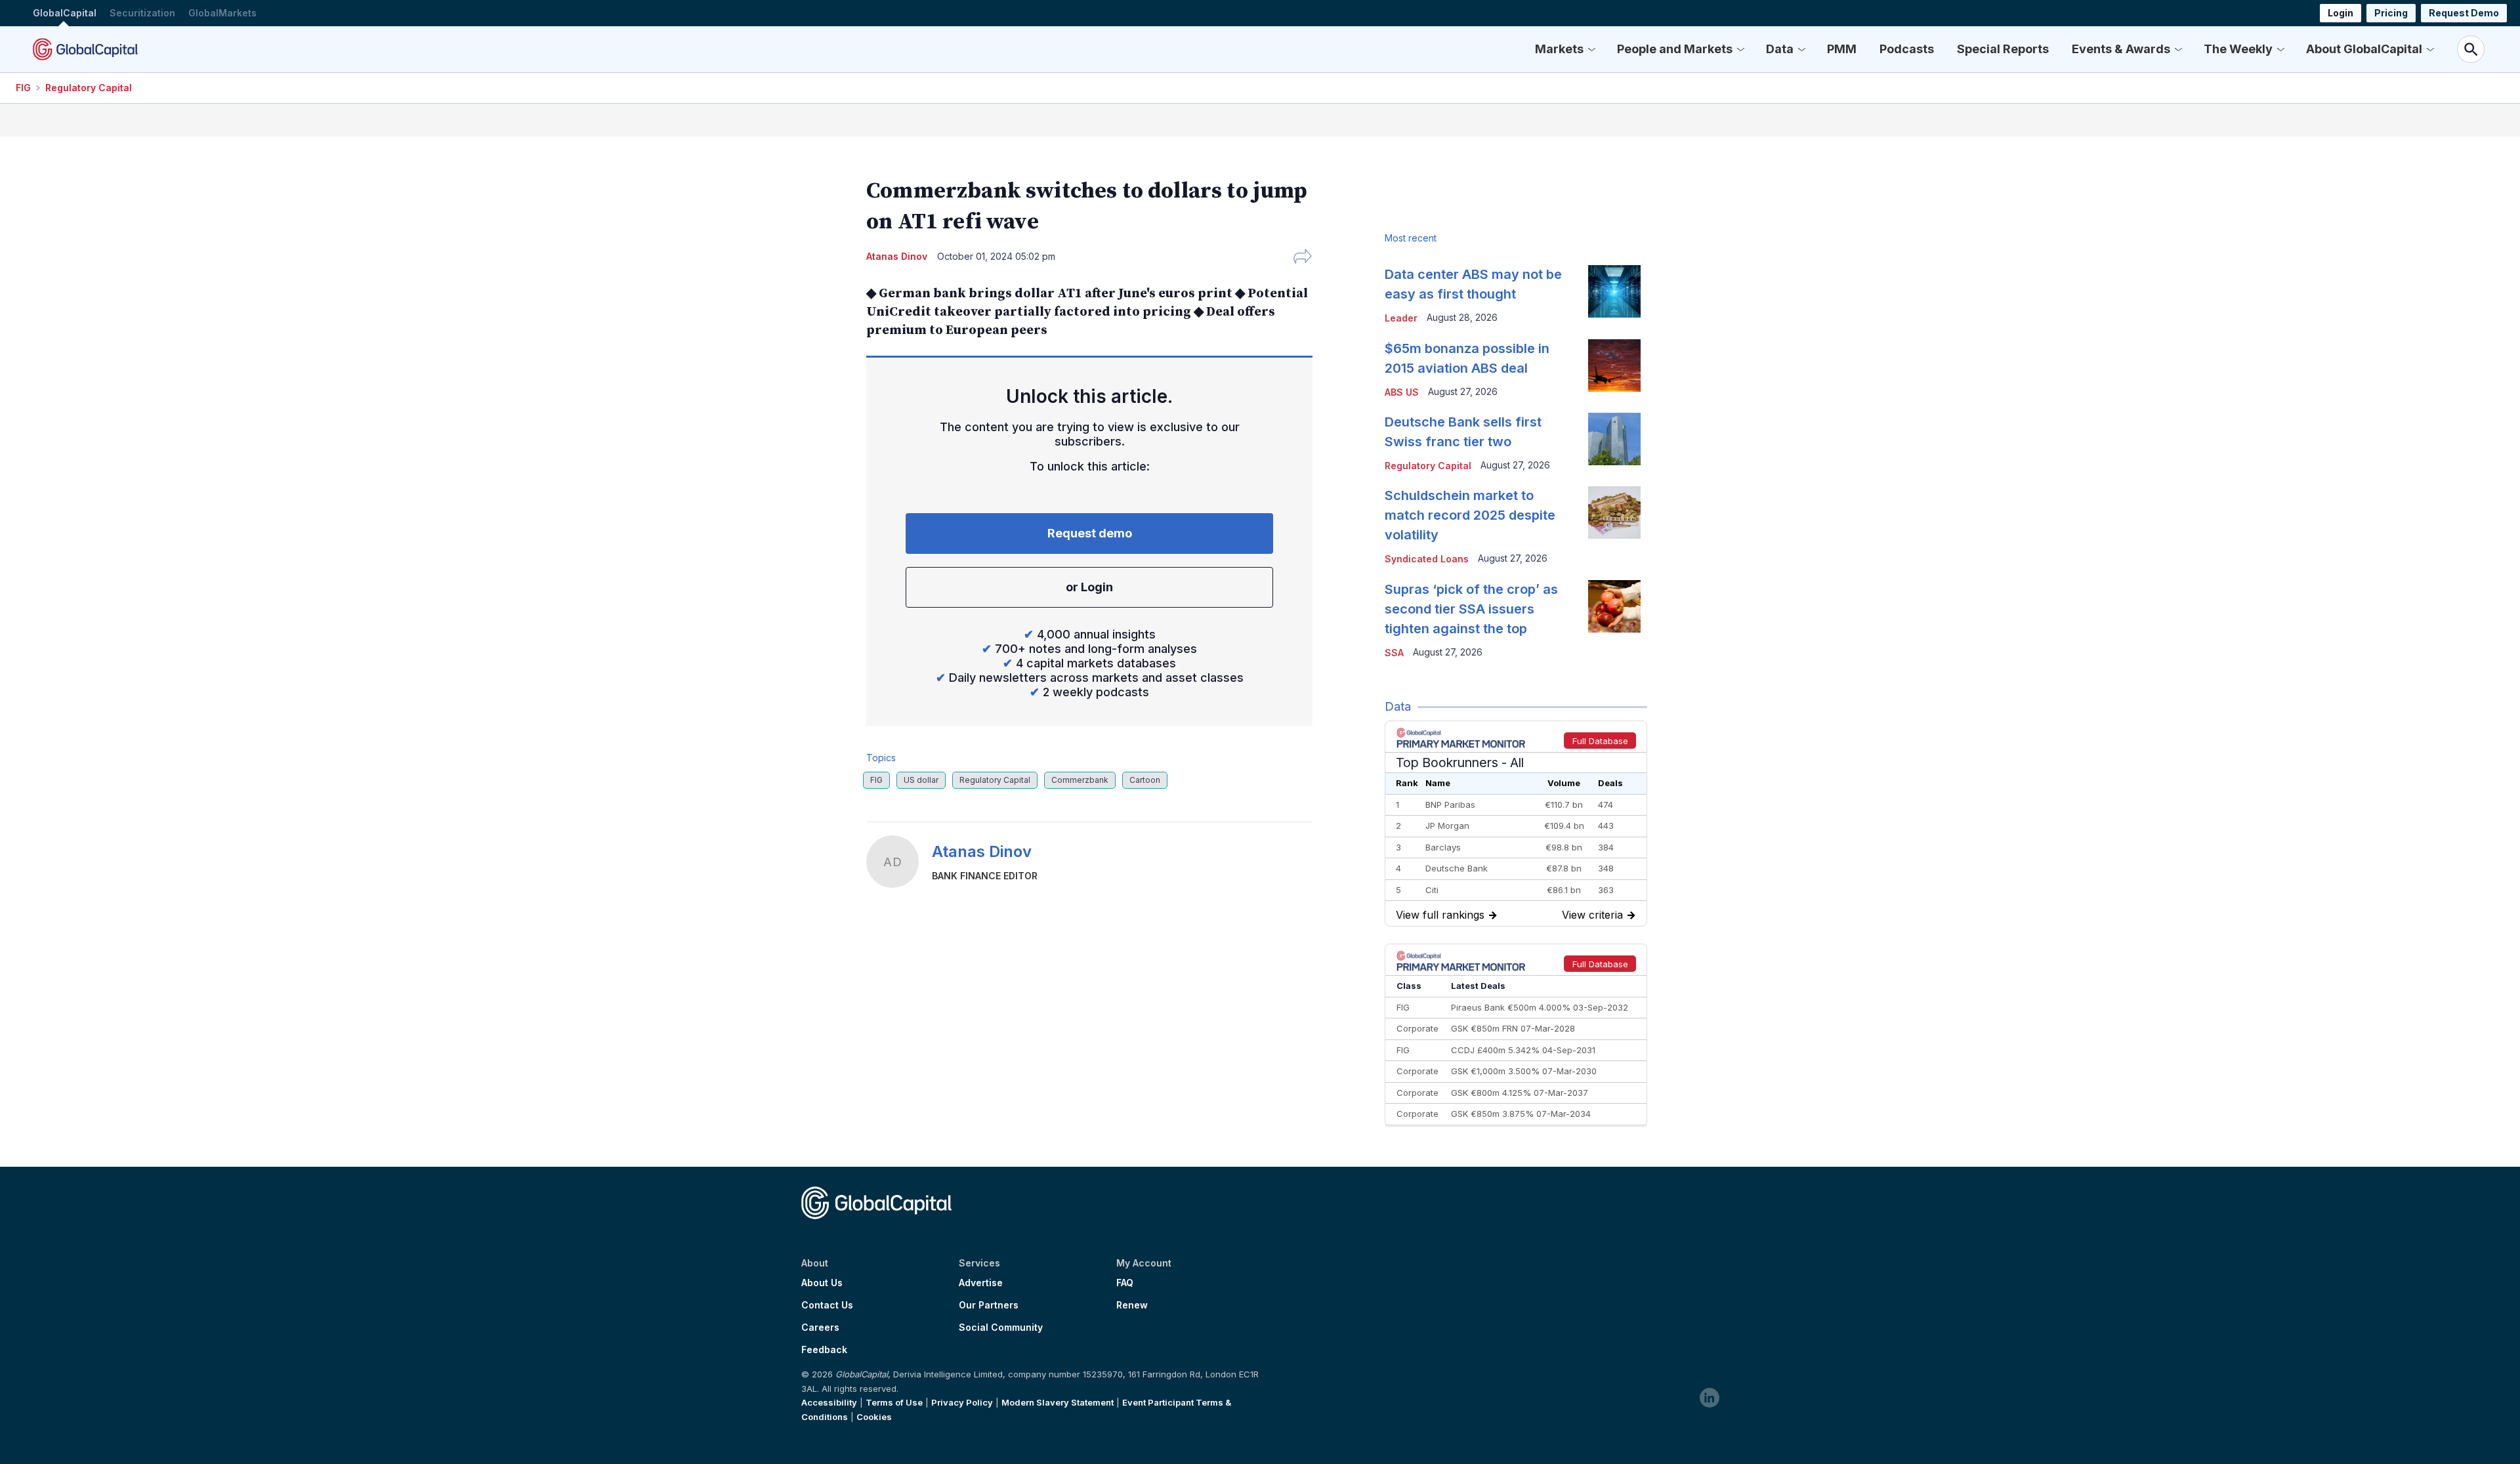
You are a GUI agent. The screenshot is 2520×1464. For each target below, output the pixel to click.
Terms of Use (894, 1402)
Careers (820, 1328)
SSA (1394, 653)
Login (2341, 13)
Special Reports (2003, 49)
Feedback (824, 1350)
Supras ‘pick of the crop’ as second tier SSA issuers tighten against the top (1471, 609)
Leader (1401, 318)
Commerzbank (1080, 780)
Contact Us (827, 1305)
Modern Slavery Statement (1058, 1402)
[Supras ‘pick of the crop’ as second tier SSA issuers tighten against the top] (1614, 606)
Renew (1132, 1305)
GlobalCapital (65, 13)
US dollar (921, 780)
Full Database (1600, 741)
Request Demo (2464, 13)
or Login (1089, 587)
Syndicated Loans (1427, 559)
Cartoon (1145, 780)
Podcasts (1907, 49)
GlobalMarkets (222, 13)
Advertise (981, 1283)
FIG (23, 88)
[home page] (85, 49)
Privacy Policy (962, 1402)
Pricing (2391, 13)
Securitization (142, 13)
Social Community (1001, 1328)
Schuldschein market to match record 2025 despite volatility (1470, 515)
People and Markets (1675, 49)
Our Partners (989, 1305)
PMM (1842, 49)
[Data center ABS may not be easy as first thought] (1614, 291)
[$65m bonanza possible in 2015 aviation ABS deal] (1614, 366)
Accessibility (829, 1402)
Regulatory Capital (89, 88)
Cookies (874, 1417)
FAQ (1125, 1283)
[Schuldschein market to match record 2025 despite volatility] (1614, 512)
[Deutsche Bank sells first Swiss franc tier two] (1614, 439)
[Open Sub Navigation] (1591, 49)
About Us (822, 1283)
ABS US (1402, 392)
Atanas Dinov (982, 851)
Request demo (1090, 533)
